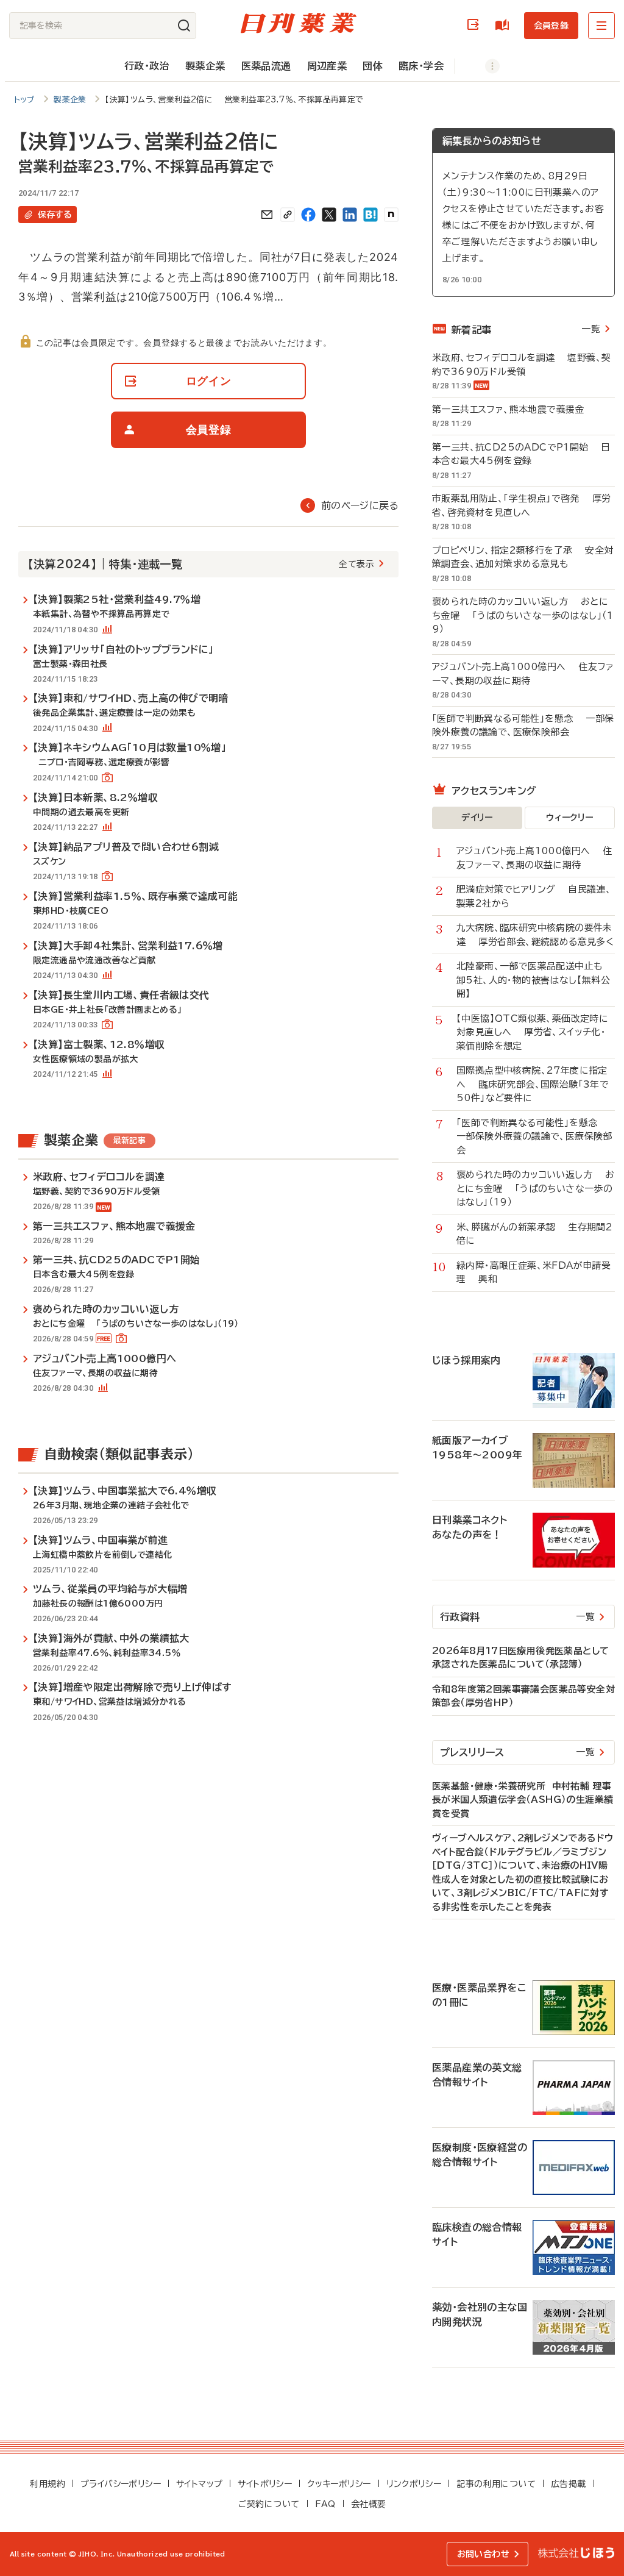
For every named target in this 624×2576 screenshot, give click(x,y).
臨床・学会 (421, 66)
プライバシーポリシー (121, 2484)
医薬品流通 (266, 66)
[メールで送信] (267, 215)
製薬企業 (205, 66)
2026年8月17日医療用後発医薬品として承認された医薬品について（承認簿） (520, 1658)
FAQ (325, 2504)
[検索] (184, 26)
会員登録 (551, 26)
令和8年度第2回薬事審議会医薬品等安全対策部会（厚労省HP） (523, 1696)
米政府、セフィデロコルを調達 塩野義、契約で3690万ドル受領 (521, 365)
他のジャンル (480, 66)
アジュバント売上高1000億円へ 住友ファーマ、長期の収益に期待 (523, 674)
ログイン (475, 25)
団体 (373, 66)
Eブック (505, 25)
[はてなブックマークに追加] (370, 215)
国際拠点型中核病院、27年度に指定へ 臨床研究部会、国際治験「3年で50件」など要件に (533, 1084)
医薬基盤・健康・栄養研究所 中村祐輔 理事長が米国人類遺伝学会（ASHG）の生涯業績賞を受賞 (523, 1800)
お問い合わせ (483, 2554)
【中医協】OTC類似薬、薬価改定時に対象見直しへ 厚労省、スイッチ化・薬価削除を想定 (532, 1032)
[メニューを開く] (601, 26)
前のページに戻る (360, 505)
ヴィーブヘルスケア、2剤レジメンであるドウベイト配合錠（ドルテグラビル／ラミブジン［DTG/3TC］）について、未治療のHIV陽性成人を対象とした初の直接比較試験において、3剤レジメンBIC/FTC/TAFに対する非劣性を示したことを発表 (523, 1872)
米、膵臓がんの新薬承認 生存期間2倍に (534, 1234)
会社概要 (369, 2504)
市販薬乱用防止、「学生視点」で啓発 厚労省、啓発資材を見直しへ (521, 505)
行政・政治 (147, 66)
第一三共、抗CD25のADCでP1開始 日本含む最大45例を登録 (521, 454)
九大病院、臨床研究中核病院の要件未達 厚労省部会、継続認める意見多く (535, 935)
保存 (55, 215)
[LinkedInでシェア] (350, 215)
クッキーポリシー (339, 2484)
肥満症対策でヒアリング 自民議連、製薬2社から (534, 896)
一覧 (591, 329)
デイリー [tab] (477, 818)
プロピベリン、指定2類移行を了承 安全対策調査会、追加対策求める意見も (523, 557)
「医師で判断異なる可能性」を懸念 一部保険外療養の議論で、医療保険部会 (523, 726)
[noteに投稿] (391, 215)
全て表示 (356, 564)
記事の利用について (496, 2484)
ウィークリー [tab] (569, 818)
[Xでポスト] (329, 215)
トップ (25, 100)
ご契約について (269, 2504)
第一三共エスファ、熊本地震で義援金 (515, 409)
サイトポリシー (265, 2484)
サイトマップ (199, 2484)
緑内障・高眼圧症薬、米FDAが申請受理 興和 (534, 1272)
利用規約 (48, 2484)
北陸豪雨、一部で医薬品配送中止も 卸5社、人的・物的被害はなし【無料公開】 (536, 980)
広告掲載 (569, 2484)
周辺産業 (327, 66)
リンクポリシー (414, 2484)
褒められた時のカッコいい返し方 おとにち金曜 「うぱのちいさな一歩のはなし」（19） (523, 615)
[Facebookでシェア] (308, 215)
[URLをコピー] (288, 215)
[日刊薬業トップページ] (299, 23)
